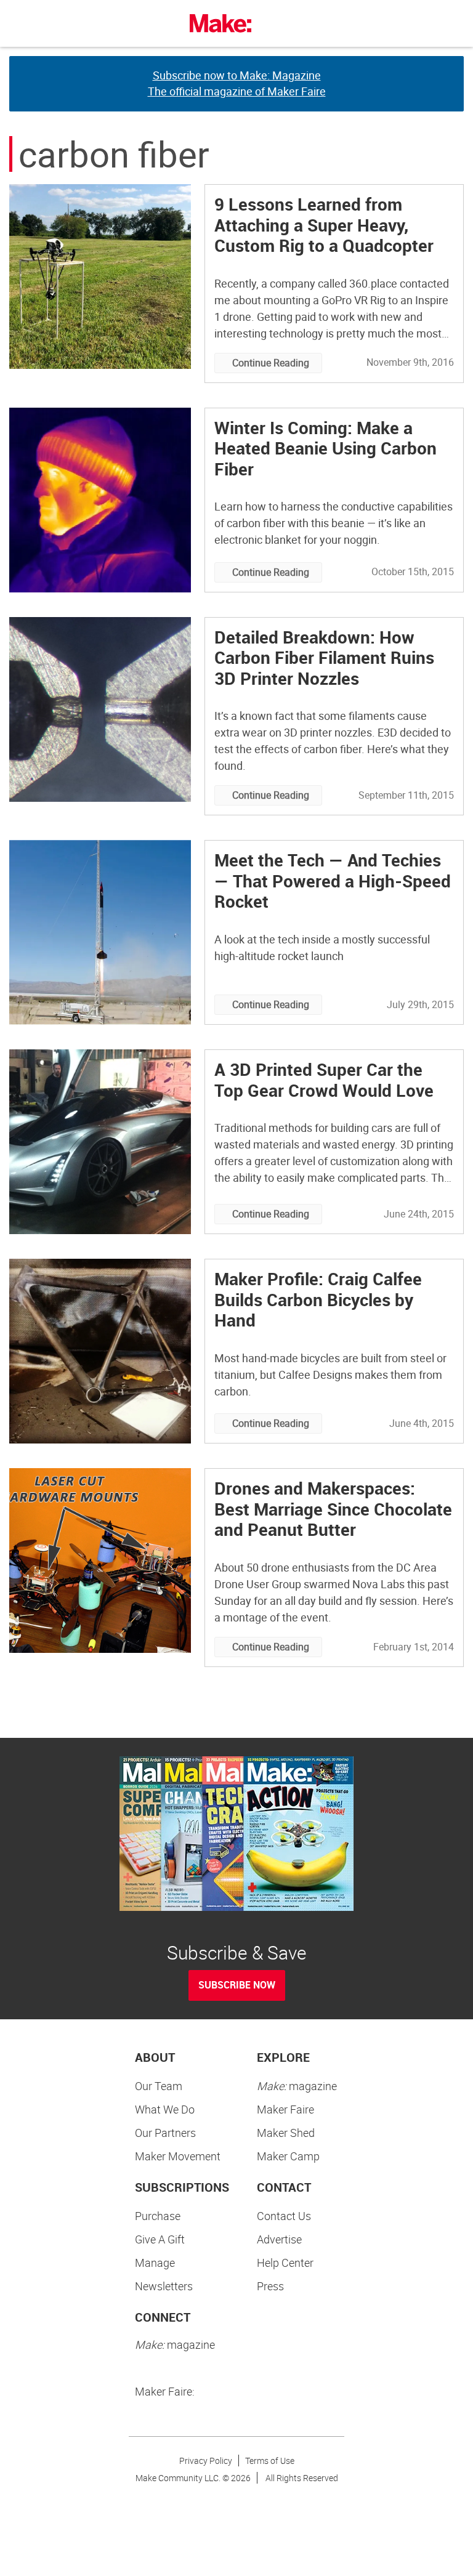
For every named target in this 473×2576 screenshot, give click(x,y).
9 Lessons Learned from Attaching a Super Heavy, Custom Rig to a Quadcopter (324, 224)
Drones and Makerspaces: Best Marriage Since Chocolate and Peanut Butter (333, 1508)
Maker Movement (178, 2156)
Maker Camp (288, 2156)
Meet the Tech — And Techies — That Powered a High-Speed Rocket (333, 880)
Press (270, 2286)
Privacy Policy (206, 2461)
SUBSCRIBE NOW (237, 1985)
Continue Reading (271, 363)
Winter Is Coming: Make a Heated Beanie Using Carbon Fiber (325, 448)
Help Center (285, 2263)
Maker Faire (285, 2109)
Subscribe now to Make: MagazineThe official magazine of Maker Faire (237, 83)
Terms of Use (270, 2461)
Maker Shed (286, 2133)
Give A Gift (160, 2239)
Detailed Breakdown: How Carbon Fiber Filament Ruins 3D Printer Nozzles (324, 657)
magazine (297, 2086)
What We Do (165, 2109)
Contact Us (284, 2216)
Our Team (159, 2086)
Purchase (158, 2216)
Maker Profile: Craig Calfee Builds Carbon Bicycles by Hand (318, 1299)
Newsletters (164, 2286)
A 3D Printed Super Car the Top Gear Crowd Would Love (324, 1080)
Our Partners (165, 2133)
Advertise (279, 2239)
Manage (155, 2263)
